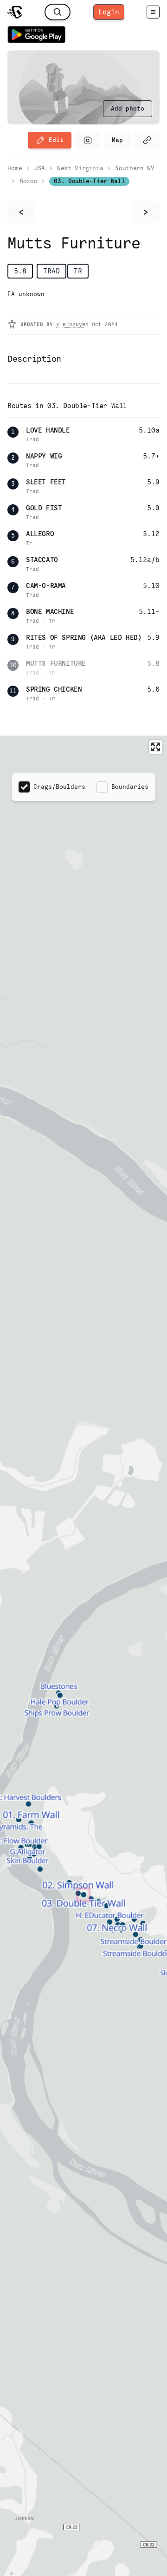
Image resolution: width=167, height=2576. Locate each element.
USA (40, 168)
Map (117, 140)
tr (78, 271)
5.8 (20, 271)
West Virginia (80, 168)
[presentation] (128, 109)
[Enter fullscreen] (156, 747)
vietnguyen (72, 324)
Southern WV (135, 168)
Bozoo (28, 181)
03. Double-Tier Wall (89, 181)
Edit (56, 140)
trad (51, 271)
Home (15, 168)
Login (109, 12)
